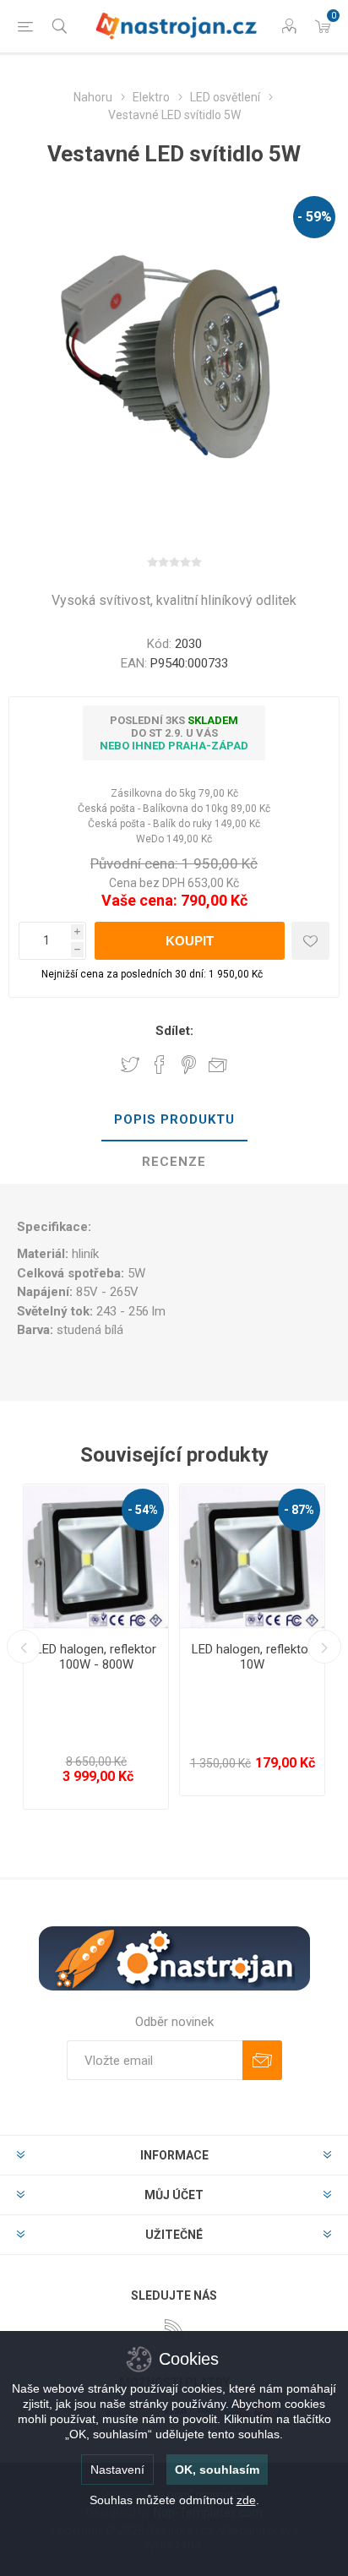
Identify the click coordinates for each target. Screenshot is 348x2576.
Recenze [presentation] (174, 1162)
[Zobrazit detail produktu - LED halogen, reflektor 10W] (252, 1557)
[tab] (174, 1120)
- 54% (143, 1510)
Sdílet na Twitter (130, 1065)
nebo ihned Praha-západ (174, 746)
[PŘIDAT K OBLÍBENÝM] (310, 941)
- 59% (315, 217)
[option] (96, 1647)
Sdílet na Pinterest (189, 1065)
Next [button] (324, 1647)
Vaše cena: (139, 900)
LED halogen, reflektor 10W (252, 1657)
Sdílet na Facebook (160, 1065)
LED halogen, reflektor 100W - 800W (96, 1657)
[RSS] (174, 2328)
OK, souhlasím (217, 2470)
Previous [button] (24, 1647)
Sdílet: (174, 1031)
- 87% (299, 1510)
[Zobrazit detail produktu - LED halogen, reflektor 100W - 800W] (96, 1557)
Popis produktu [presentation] (174, 1119)
